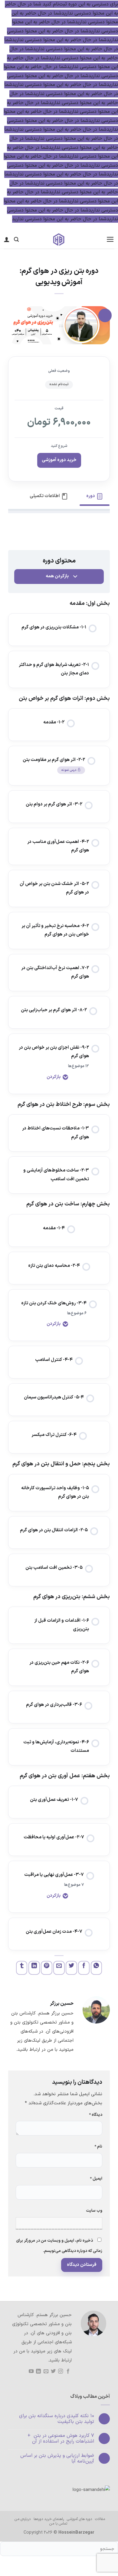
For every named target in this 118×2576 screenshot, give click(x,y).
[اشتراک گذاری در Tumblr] (22, 1968)
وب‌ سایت (94, 2211)
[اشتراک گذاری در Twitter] (71, 1968)
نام (98, 2147)
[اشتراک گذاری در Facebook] (84, 1968)
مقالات (100, 2519)
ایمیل (96, 2179)
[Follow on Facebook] (68, 2371)
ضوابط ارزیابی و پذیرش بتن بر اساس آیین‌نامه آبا (57, 2459)
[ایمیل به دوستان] (59, 1968)
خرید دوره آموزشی (59, 460)
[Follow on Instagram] (61, 2371)
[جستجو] (16, 239)
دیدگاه (96, 2115)
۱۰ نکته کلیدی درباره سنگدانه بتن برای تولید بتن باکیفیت (57, 2419)
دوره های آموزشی (79, 2519)
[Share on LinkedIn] (34, 1968)
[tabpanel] (59, 531)
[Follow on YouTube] (31, 2371)
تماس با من (58, 2524)
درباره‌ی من (23, 2519)
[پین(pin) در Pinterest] (47, 1968)
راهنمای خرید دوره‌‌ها (49, 2519)
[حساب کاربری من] (7, 239)
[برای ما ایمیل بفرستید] (46, 2371)
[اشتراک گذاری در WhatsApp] (97, 1968)
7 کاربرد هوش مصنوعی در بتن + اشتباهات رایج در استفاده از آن (61, 2439)
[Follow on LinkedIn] (38, 2371)
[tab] (95, 496)
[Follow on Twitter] (53, 2371)
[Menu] (110, 239)
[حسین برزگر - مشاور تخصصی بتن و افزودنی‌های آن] (59, 240)
